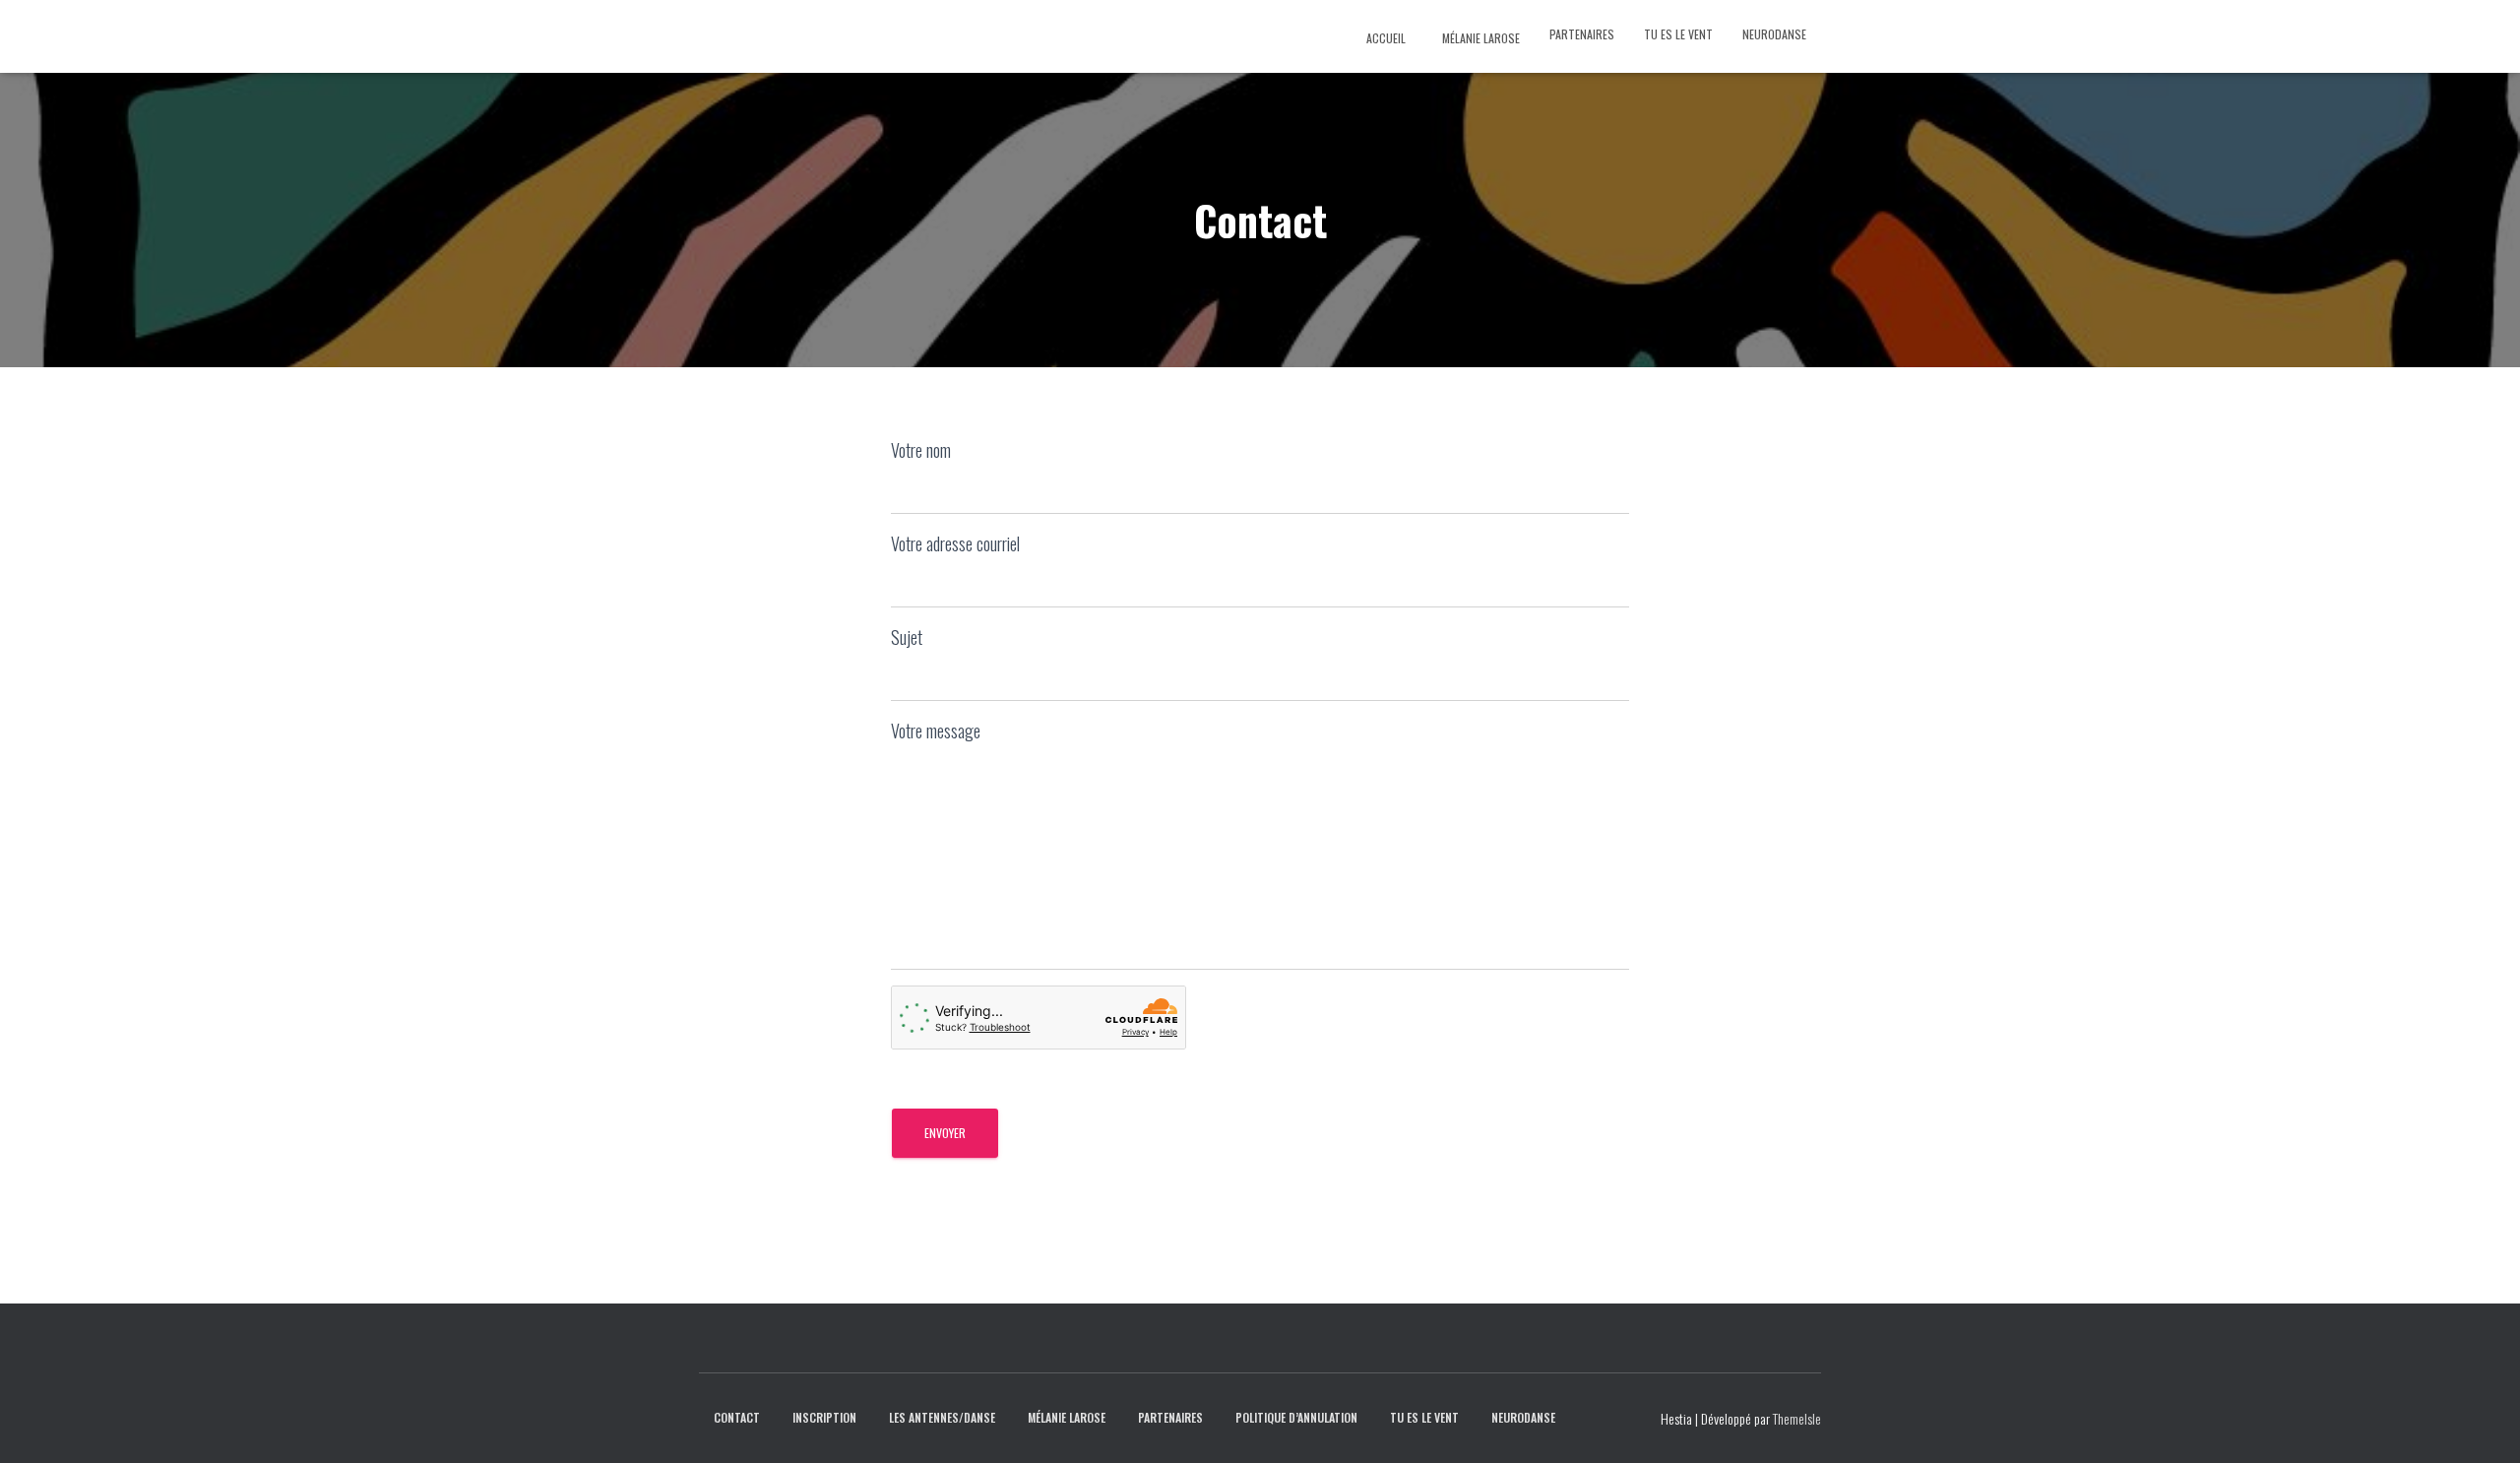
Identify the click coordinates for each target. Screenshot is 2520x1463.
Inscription (824, 1417)
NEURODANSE (1774, 34)
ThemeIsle (1797, 1418)
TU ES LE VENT (1678, 34)
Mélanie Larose (1480, 38)
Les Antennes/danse (942, 1417)
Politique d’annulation (1296, 1417)
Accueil (1385, 38)
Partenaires (1582, 34)
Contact (737, 1417)
